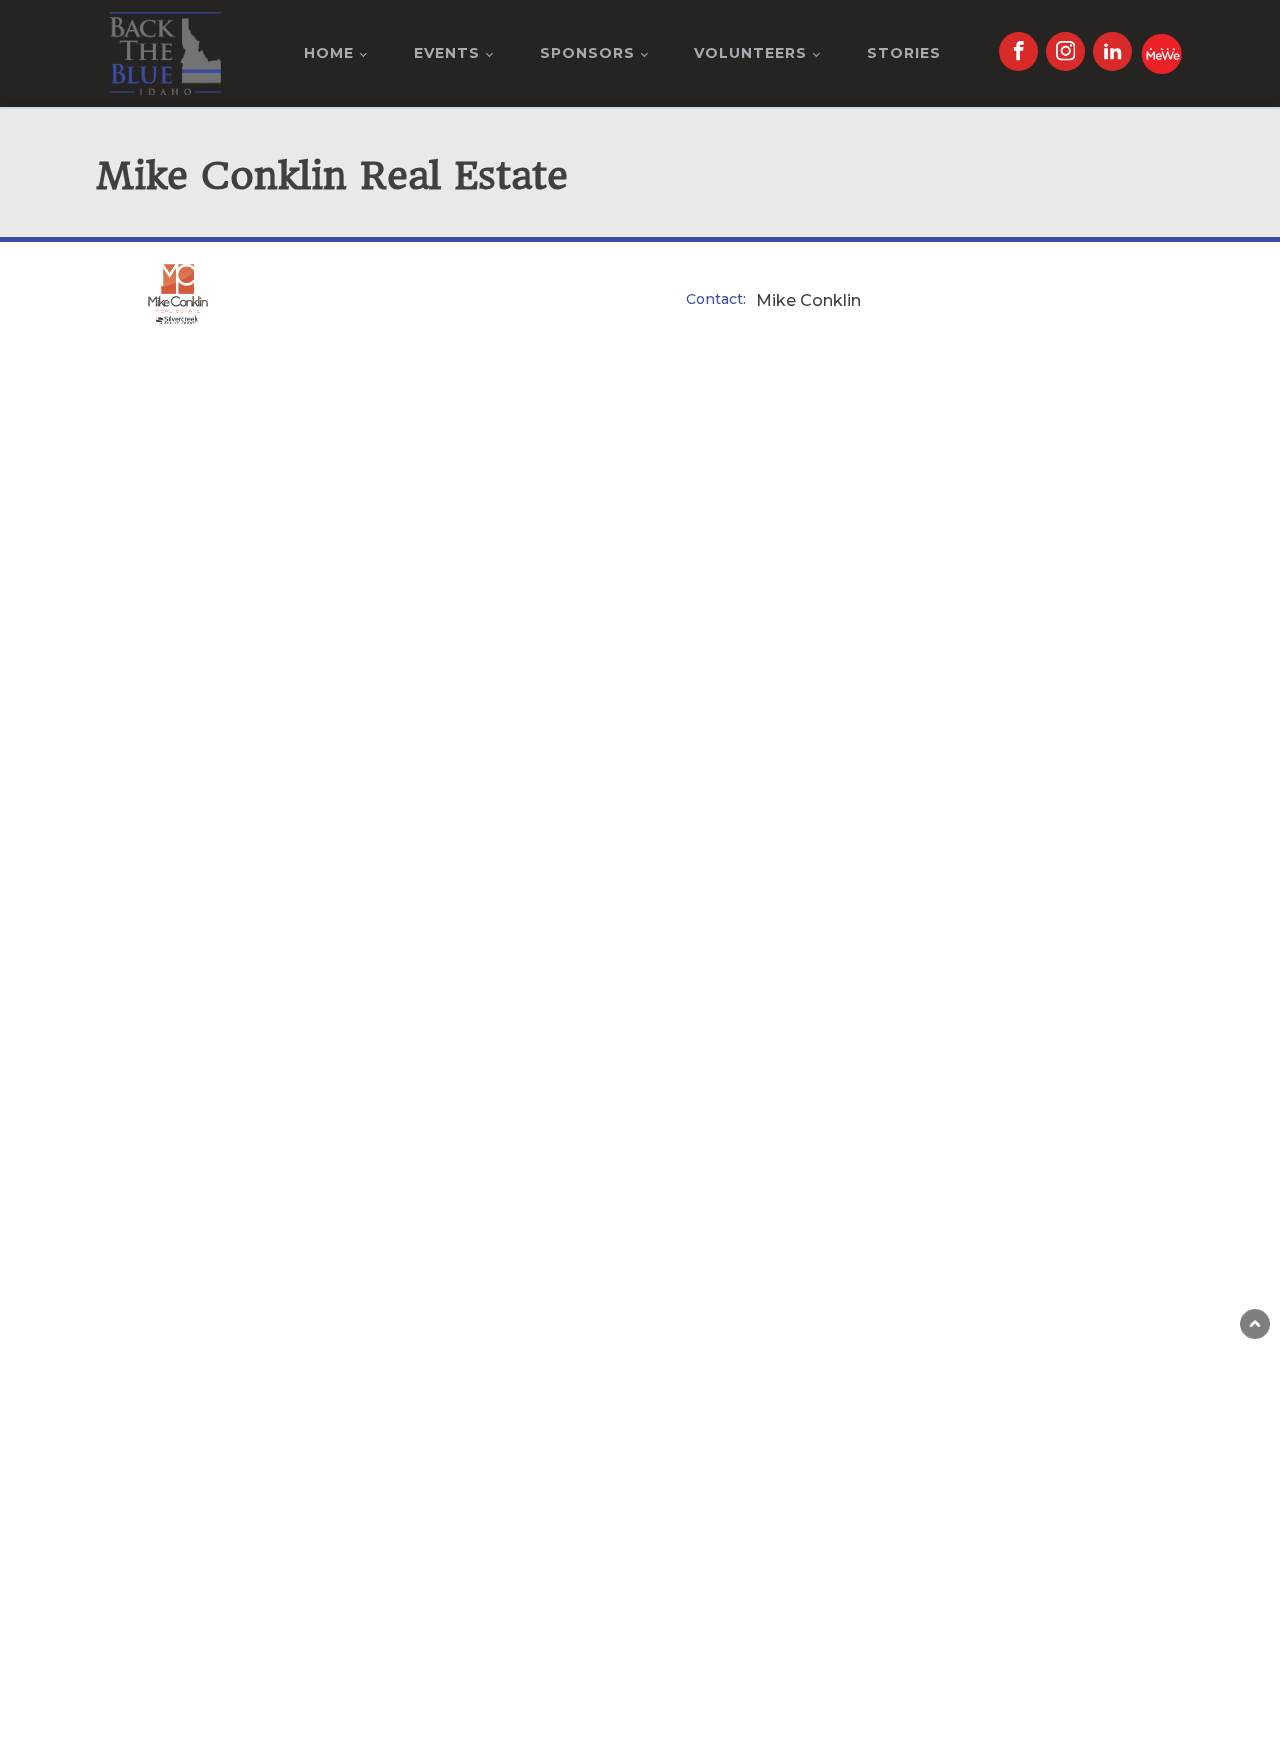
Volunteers (750, 53)
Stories (904, 53)
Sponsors (587, 53)
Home (329, 53)
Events (447, 53)
